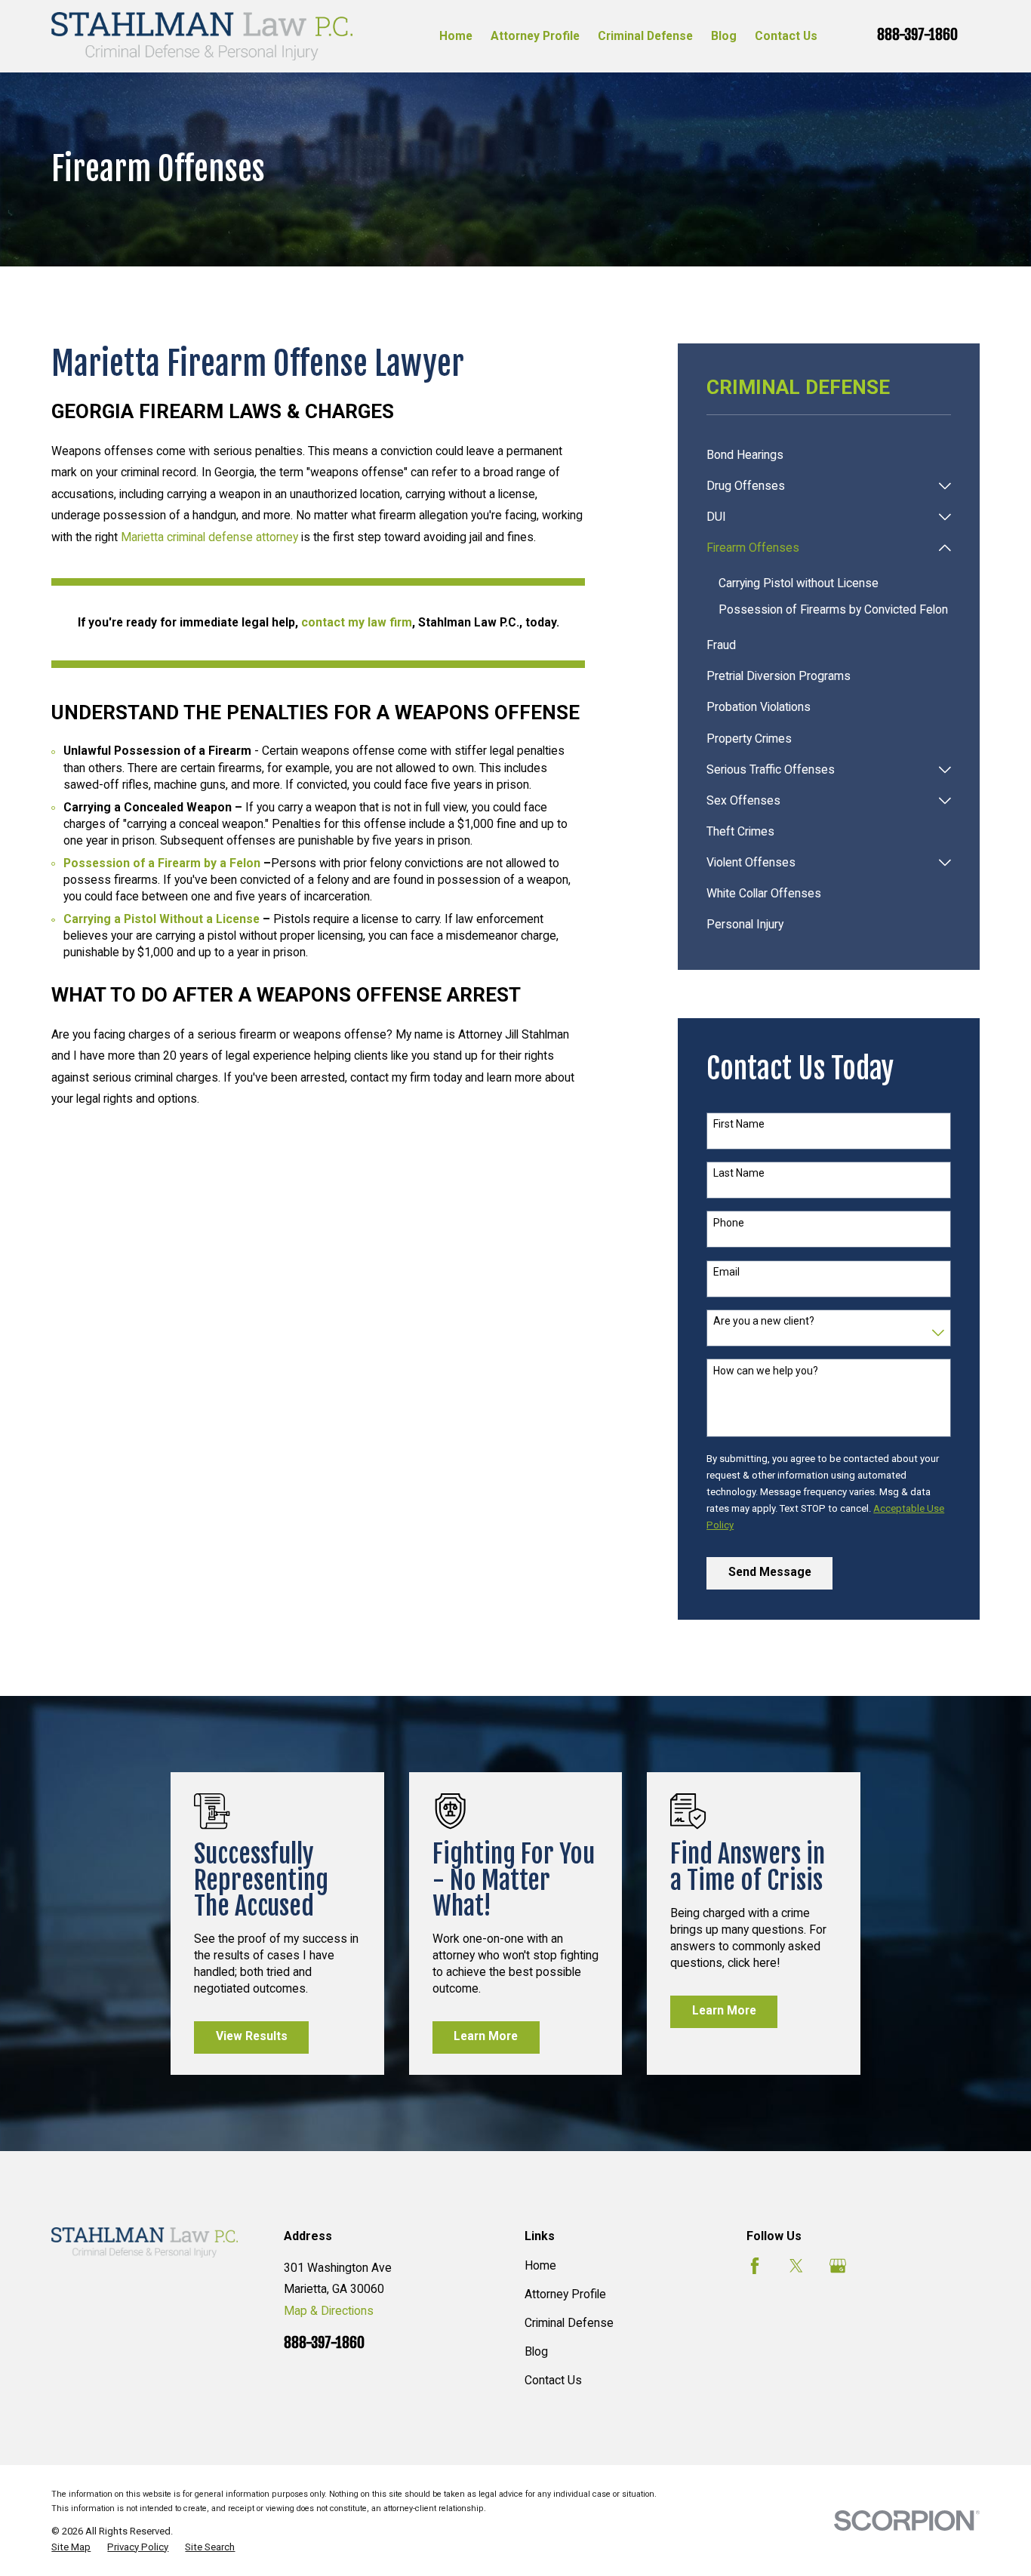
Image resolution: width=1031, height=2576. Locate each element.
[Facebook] (755, 2266)
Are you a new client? (764, 1321)
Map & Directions (329, 2311)
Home (540, 2265)
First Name (739, 1124)
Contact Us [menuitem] (786, 36)
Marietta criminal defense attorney (209, 537)
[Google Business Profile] (838, 2266)
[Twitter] (796, 2266)
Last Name (739, 1173)
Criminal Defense (569, 2323)
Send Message (770, 1572)
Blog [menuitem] (724, 36)
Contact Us (553, 2380)
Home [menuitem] (456, 36)
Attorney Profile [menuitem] (535, 36)
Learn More (486, 2036)
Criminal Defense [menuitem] (645, 36)
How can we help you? (766, 1371)
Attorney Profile (565, 2294)
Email (726, 1272)
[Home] (202, 36)
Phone (729, 1223)
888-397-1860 (917, 35)
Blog (536, 2351)
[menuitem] (829, 455)
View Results (252, 2036)
